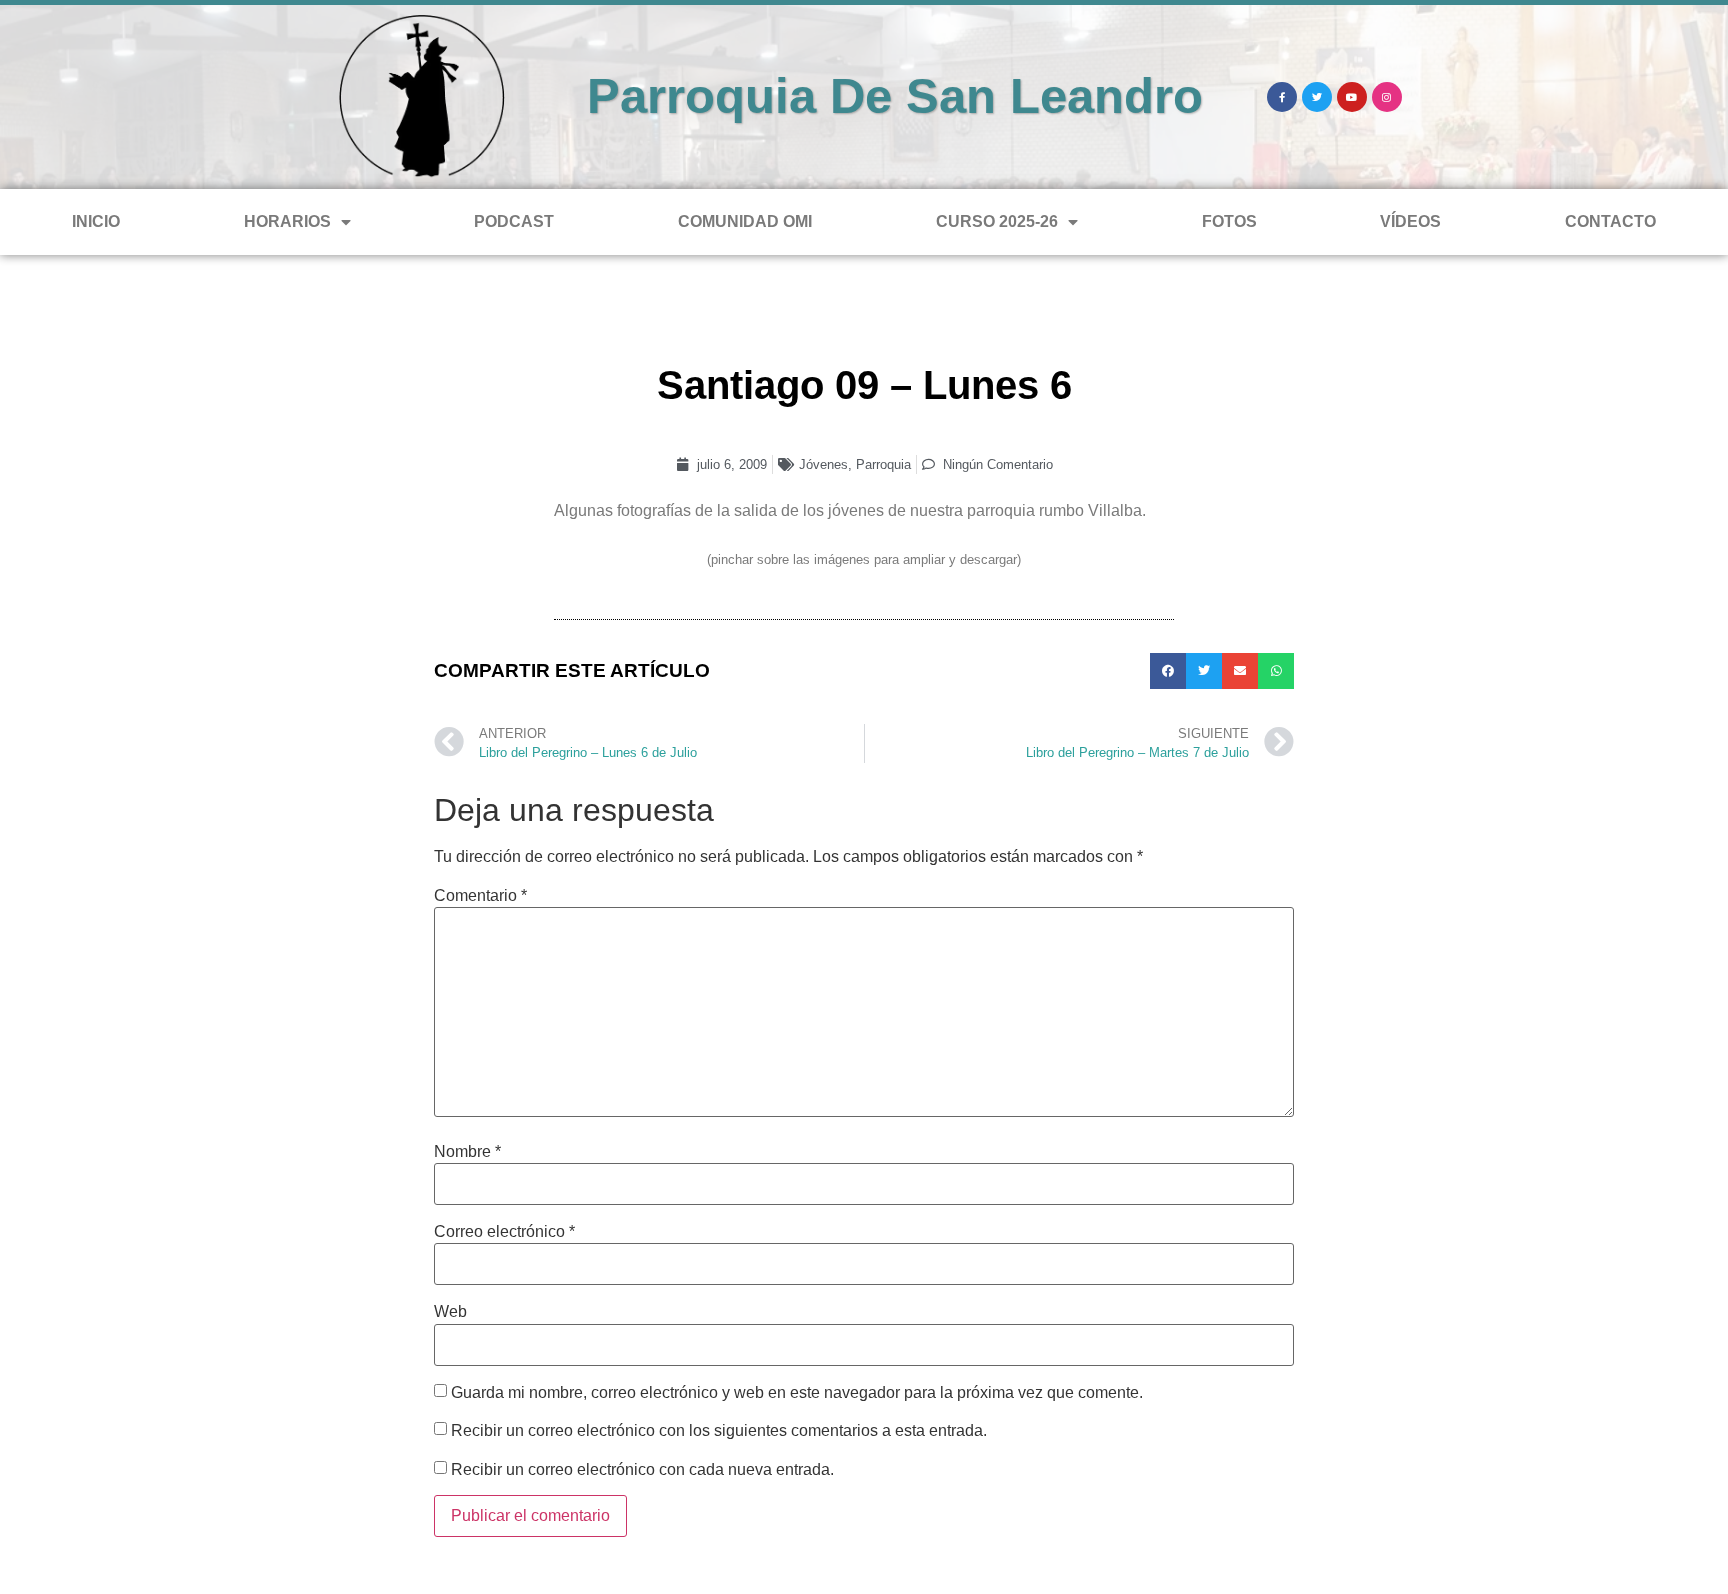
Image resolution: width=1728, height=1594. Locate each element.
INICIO (96, 221)
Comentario (480, 896)
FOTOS (1229, 221)
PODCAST (514, 221)
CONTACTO (1610, 221)
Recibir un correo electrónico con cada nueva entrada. (642, 1470)
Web (450, 1312)
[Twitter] (1317, 97)
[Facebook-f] (1282, 97)
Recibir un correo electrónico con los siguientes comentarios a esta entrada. (719, 1431)
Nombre (467, 1152)
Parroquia (883, 464)
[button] (1168, 671)
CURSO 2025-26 (997, 221)
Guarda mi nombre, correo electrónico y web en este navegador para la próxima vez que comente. (797, 1393)
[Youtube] (1352, 97)
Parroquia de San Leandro (895, 96)
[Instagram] (1387, 97)
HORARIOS (287, 221)
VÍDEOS (1410, 221)
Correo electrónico (504, 1232)
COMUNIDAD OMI (745, 221)
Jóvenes (823, 464)
